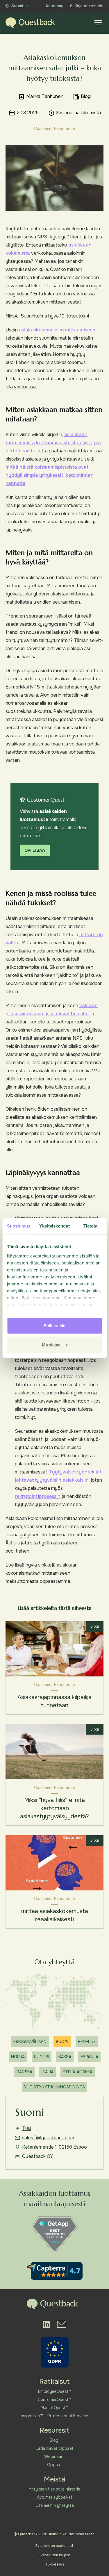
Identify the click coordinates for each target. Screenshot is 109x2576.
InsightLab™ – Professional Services (55, 2416)
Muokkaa (51, 1345)
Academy (54, 6)
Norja (18, 2057)
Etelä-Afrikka (78, 2072)
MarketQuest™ (54, 2408)
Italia (48, 2072)
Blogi (54, 2440)
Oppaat (54, 2465)
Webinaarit (55, 2457)
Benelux (87, 2042)
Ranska (24, 2072)
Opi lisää (35, 850)
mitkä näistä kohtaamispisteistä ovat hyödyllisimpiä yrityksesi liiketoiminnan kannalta (50, 475)
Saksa (65, 2057)
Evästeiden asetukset (54, 2546)
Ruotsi (42, 2057)
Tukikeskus (55, 2564)
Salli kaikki (54, 1326)
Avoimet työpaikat (55, 2497)
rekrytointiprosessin (38, 1496)
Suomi (17, 6)
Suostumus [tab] (19, 1226)
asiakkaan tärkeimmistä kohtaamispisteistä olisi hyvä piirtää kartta (53, 443)
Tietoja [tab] (90, 1226)
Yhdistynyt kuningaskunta (54, 2087)
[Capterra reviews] (55, 2271)
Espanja (89, 2057)
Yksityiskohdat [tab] (54, 1226)
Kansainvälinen (30, 2042)
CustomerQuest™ (54, 2400)
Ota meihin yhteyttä (55, 2505)
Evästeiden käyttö (54, 2555)
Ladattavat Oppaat (55, 2448)
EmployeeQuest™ (55, 2391)
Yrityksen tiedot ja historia (54, 2489)
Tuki (27, 2128)
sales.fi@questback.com (48, 2138)
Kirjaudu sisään (89, 6)
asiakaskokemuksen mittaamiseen (57, 330)
